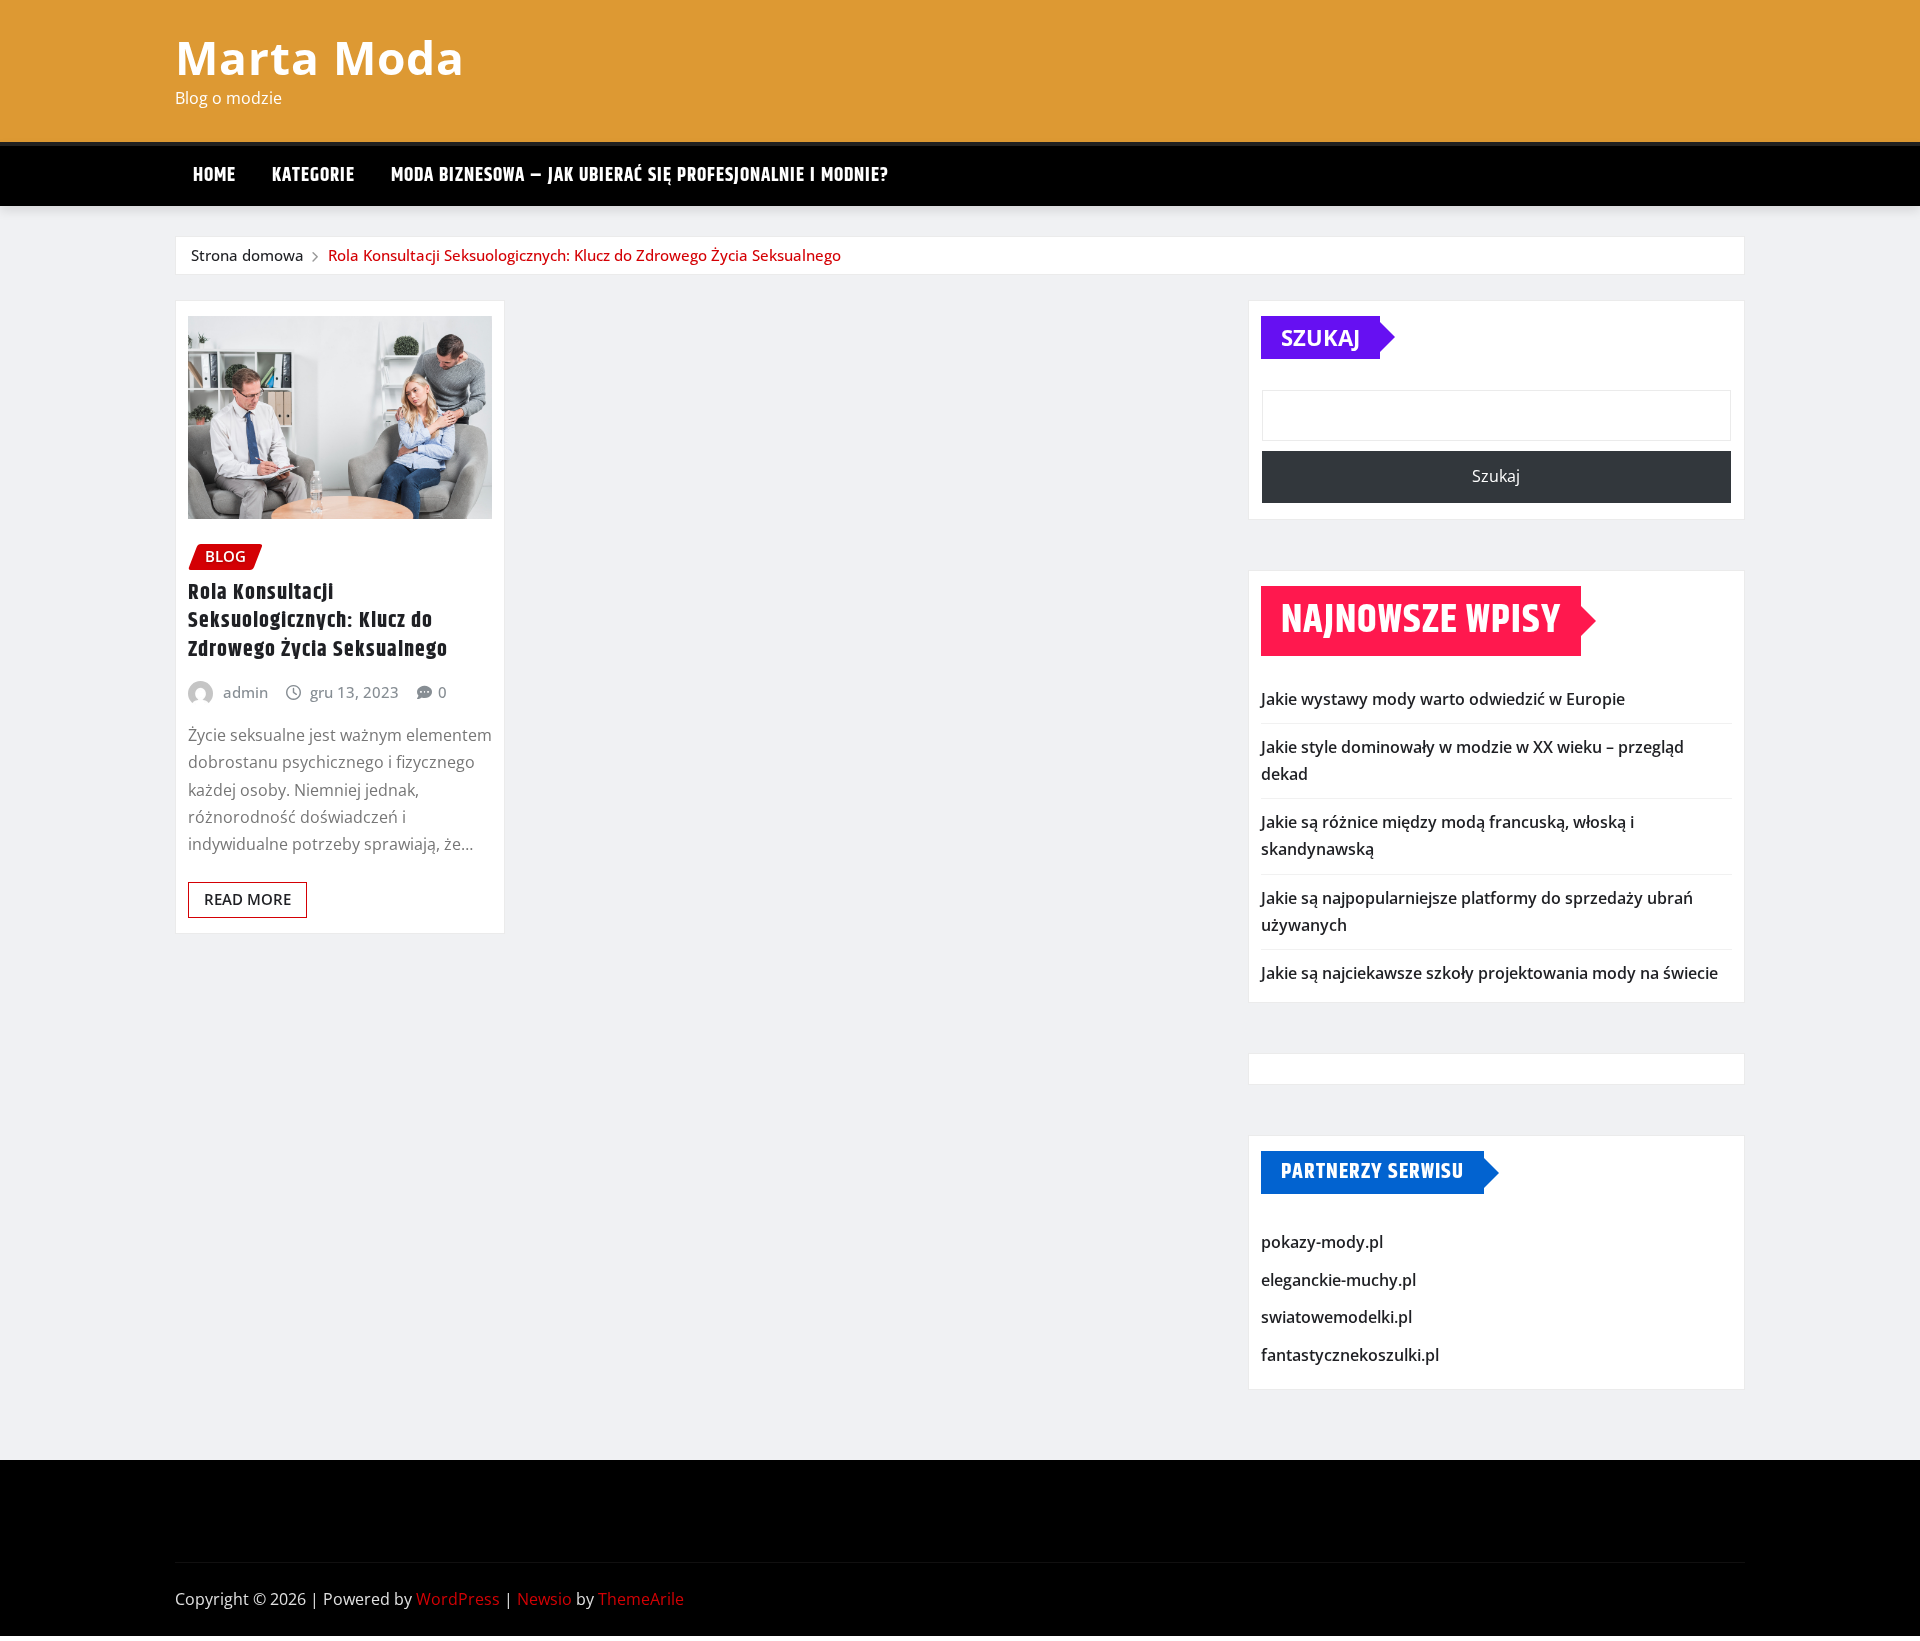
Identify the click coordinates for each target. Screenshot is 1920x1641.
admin (245, 692)
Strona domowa (247, 255)
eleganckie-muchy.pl (1338, 1280)
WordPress (458, 1599)
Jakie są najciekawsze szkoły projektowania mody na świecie (1489, 973)
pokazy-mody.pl (1322, 1242)
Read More (247, 899)
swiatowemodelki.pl (1336, 1317)
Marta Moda (320, 57)
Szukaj (1320, 337)
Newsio (544, 1599)
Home (214, 175)
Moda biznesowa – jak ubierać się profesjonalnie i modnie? (640, 175)
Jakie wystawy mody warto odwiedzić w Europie (1443, 699)
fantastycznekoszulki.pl (1350, 1355)
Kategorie (313, 175)
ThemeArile (641, 1599)
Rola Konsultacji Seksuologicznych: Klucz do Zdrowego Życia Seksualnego (584, 255)
